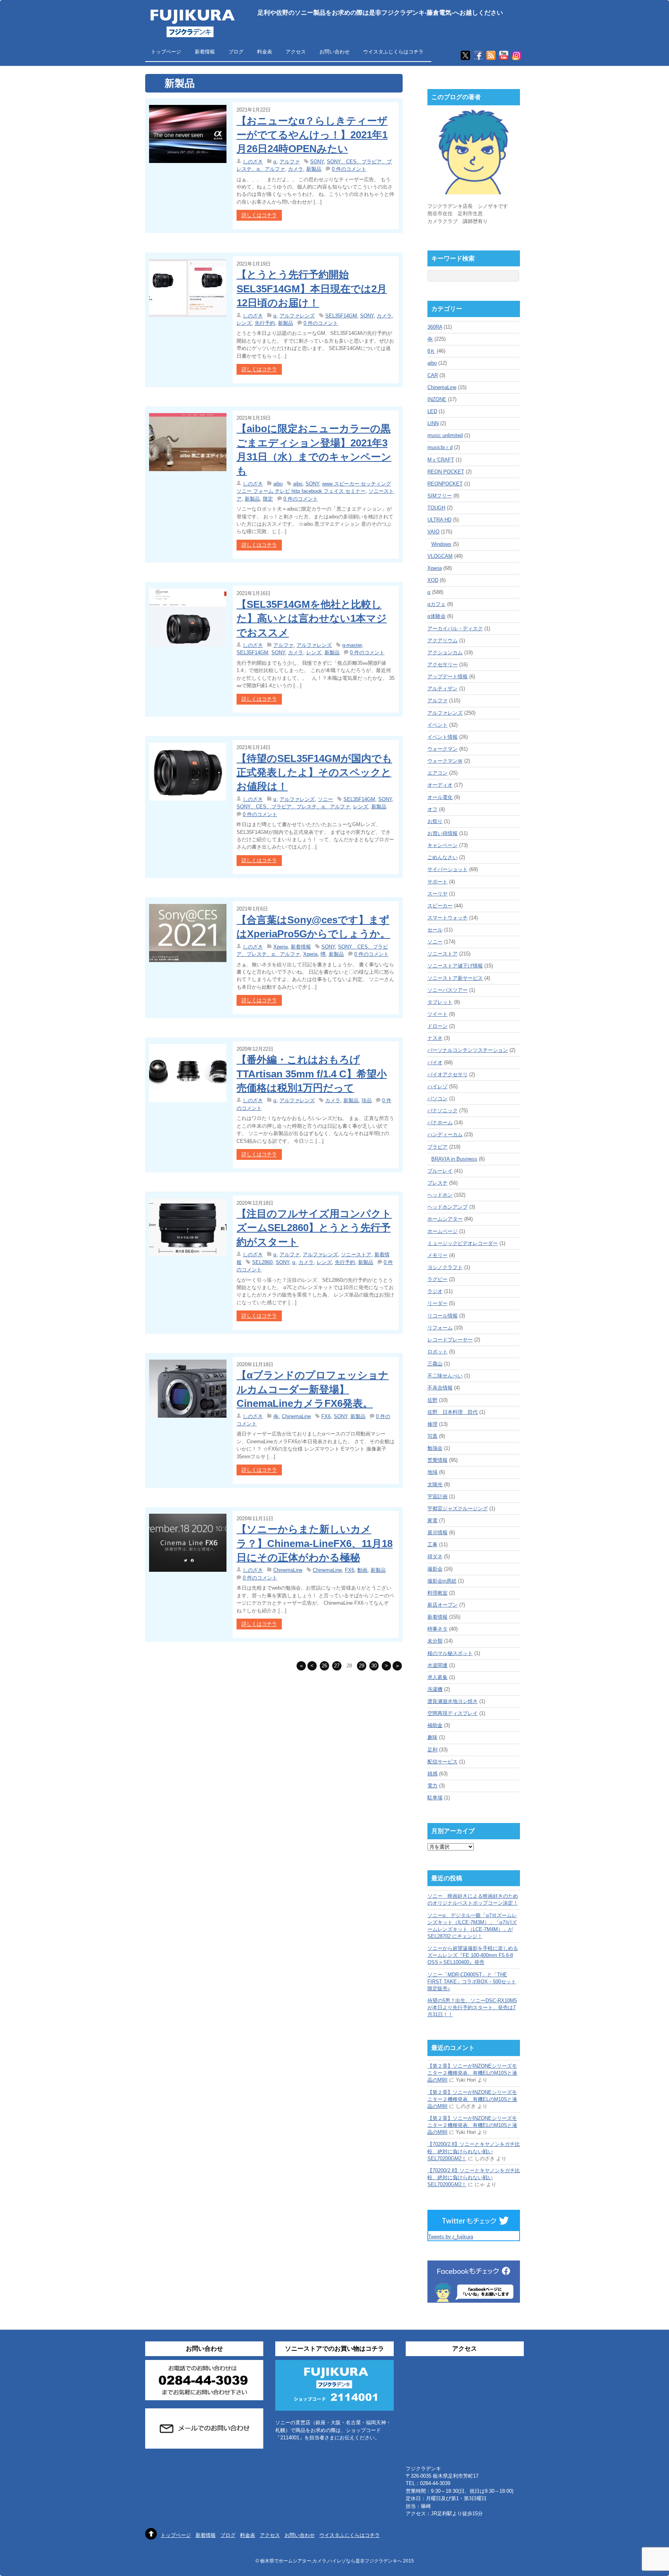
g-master (352, 645)
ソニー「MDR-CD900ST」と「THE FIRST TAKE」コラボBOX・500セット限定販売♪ (472, 1982)
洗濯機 (435, 1689)
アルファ (290, 162)
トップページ (166, 52)
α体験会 (437, 616)
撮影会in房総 (442, 1581)
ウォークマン (443, 749)
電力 (432, 1786)
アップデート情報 (448, 677)
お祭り (435, 821)
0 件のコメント (349, 169)
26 (324, 1666)
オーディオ (440, 785)
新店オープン (443, 1605)
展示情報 (437, 1532)
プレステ (437, 1183)
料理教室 (437, 1593)
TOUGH (436, 508)
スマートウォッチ (448, 918)
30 (374, 1666)
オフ (432, 809)
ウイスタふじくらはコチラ (393, 52)
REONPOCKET (445, 484)
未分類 (435, 1641)
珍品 (367, 1100)
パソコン (437, 1098)
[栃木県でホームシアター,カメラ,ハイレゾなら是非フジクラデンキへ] (192, 32)
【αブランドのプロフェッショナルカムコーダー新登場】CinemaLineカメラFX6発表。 (313, 1389)
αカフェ (437, 604)
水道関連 (437, 1665)
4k (276, 1416)
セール (435, 930)
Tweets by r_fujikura (451, 2237)
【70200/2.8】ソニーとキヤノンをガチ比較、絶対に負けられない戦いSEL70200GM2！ (474, 2151)
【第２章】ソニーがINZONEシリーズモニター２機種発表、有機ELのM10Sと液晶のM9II (472, 2073)
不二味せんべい (445, 1376)
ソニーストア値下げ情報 (455, 966)
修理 (432, 1424)
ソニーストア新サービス (455, 978)
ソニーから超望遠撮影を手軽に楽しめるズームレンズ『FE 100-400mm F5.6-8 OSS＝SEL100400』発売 (473, 1955)
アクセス (296, 52)
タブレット (440, 1002)
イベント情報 (443, 737)
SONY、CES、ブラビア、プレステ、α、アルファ (293, 807)
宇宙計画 (437, 1496)
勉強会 (435, 1448)
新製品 (314, 169)
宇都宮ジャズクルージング (458, 1508)
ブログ (236, 52)
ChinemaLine (296, 1416)
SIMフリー (440, 496)
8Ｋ (431, 351)
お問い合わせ (334, 52)
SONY (317, 162)
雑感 (432, 1774)
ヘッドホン (440, 1195)
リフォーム (440, 1328)
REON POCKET (446, 472)
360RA (435, 327)
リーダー (437, 1303)
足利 (432, 1750)
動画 (362, 1570)
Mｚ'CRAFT (441, 460)
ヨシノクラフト (445, 1267)
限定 (268, 499)
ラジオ (435, 1291)
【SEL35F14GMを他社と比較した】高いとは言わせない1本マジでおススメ (312, 618)
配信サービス (443, 1762)
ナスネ (435, 1038)
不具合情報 (440, 1388)
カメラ (296, 169)
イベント (437, 725)
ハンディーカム (445, 1135)
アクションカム (445, 653)
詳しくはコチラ (259, 215)
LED (432, 411)
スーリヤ (437, 894)
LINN (433, 423)
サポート (437, 882)
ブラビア (437, 1147)
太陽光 (435, 1484)
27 (337, 1666)
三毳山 (435, 1364)
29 (362, 1666)
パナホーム (440, 1122)
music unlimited (445, 435)
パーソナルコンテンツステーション (468, 1050)
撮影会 (435, 1569)
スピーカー (440, 906)
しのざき (253, 162)
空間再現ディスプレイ (453, 1713)
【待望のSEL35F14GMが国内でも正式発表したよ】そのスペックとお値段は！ (314, 773)
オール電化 (440, 797)
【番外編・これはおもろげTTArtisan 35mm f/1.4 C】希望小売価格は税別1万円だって (312, 1074)
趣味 (432, 1737)
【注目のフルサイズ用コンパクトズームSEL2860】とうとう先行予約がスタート (314, 1228)
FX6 (326, 1416)
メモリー (437, 1255)
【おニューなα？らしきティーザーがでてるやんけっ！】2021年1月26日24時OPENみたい (312, 135)
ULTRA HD (439, 520)
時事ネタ (437, 1629)
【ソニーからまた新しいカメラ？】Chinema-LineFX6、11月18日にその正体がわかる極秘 (315, 1543)
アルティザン (443, 689)
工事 (432, 1544)
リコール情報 (443, 1316)
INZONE (437, 399)
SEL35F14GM (341, 316)
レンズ (244, 323)
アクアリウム (443, 641)
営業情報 (437, 1460)
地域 (432, 1472)
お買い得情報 (443, 833)
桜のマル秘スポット (450, 1653)
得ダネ (435, 1556)
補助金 (435, 1725)
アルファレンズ (297, 316)
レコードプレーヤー (450, 1340)
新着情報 (205, 52)
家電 (432, 1520)
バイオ (435, 1062)
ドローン (437, 1026)
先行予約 (265, 323)
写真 (432, 1436)
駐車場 (435, 1798)
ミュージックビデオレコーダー (463, 1243)
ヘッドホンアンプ (448, 1207)
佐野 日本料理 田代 (453, 1412)
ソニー (325, 799)
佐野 (432, 1400)
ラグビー (437, 1279)
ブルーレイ (440, 1171)
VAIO (433, 532)
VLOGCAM (440, 556)
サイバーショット (448, 869)
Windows (441, 544)
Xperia (280, 947)
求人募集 (437, 1677)
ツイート (437, 1014)
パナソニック (443, 1110)
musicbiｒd (440, 447)
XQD (433, 580)
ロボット (437, 1352)
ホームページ (443, 1231)
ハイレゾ (437, 1086)
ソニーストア (356, 1255)
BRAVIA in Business (454, 1159)
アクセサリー (443, 665)
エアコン (437, 773)
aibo (278, 484)
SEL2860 (262, 1262)
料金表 (265, 52)
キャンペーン (443, 845)
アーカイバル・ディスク (455, 629)
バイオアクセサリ (448, 1074)
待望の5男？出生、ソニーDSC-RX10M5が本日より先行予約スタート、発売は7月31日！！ (472, 2007)
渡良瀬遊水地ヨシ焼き (453, 1701)
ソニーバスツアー (448, 990)
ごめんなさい (443, 857)
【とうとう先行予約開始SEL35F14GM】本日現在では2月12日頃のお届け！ (312, 289)
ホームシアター (445, 1219)
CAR (433, 375)
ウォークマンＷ (445, 761)
